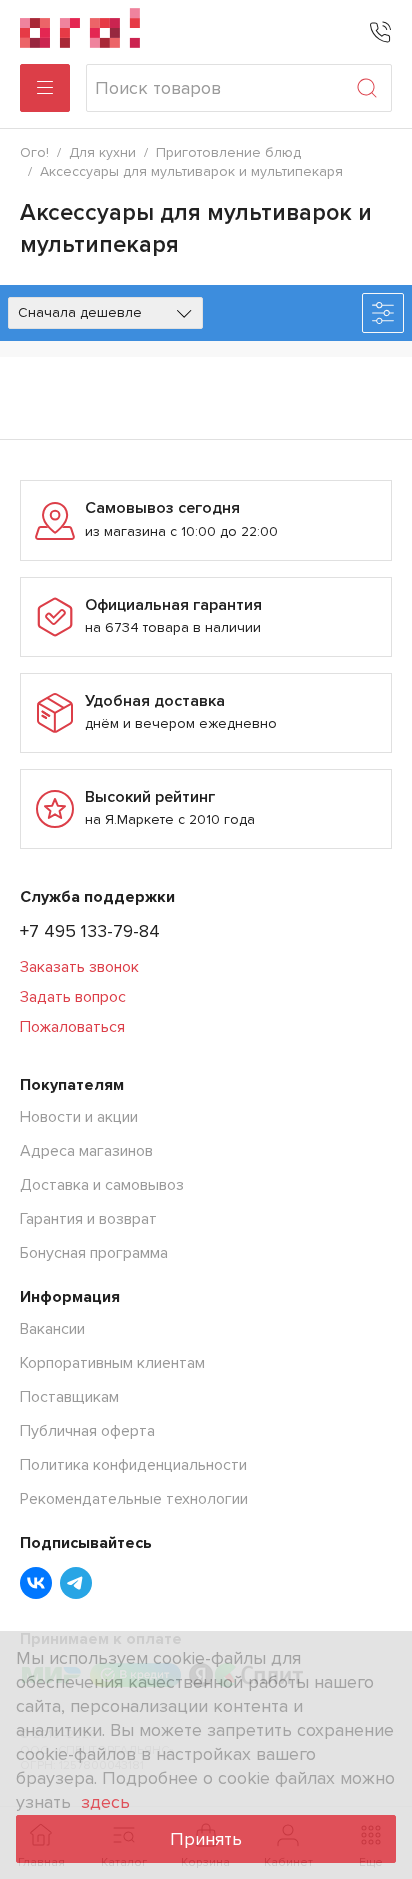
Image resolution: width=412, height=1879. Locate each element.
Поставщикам (69, 1397)
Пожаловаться (72, 1027)
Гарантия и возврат (88, 1219)
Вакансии (52, 1329)
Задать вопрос (73, 997)
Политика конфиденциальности (133, 1465)
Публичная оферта (87, 1431)
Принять (206, 1839)
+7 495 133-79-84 (90, 931)
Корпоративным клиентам (112, 1363)
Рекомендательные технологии (134, 1499)
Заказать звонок (79, 967)
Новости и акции (79, 1117)
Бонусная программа (94, 1253)
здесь (105, 1802)
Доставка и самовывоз (102, 1185)
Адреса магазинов (86, 1151)
